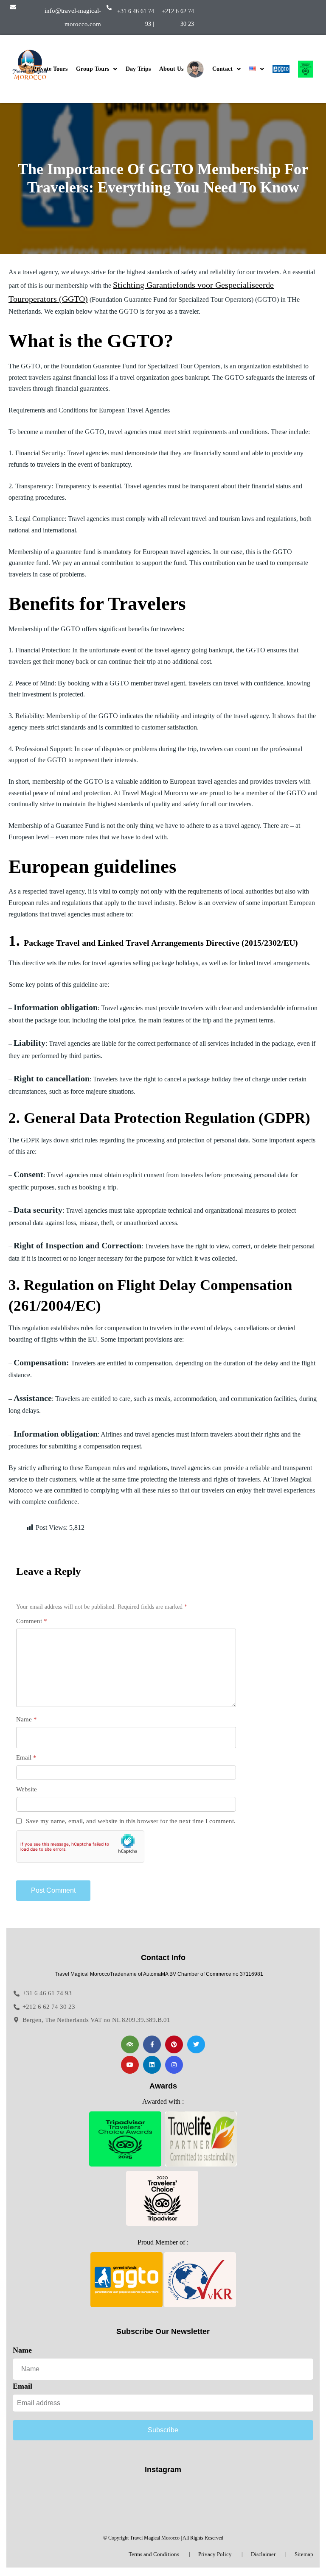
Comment (32, 1621)
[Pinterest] (174, 2044)
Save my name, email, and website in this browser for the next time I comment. (131, 1821)
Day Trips (138, 69)
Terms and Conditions (154, 2554)
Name (27, 1719)
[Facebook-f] (152, 2044)
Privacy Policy (215, 2554)
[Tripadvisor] (130, 2044)
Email (26, 1757)
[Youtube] (130, 2065)
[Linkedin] (152, 2065)
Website (27, 1789)
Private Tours (50, 69)
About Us (173, 69)
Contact (222, 69)
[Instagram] (174, 2065)
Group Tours (93, 69)
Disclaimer (263, 2554)
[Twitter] (196, 2044)
